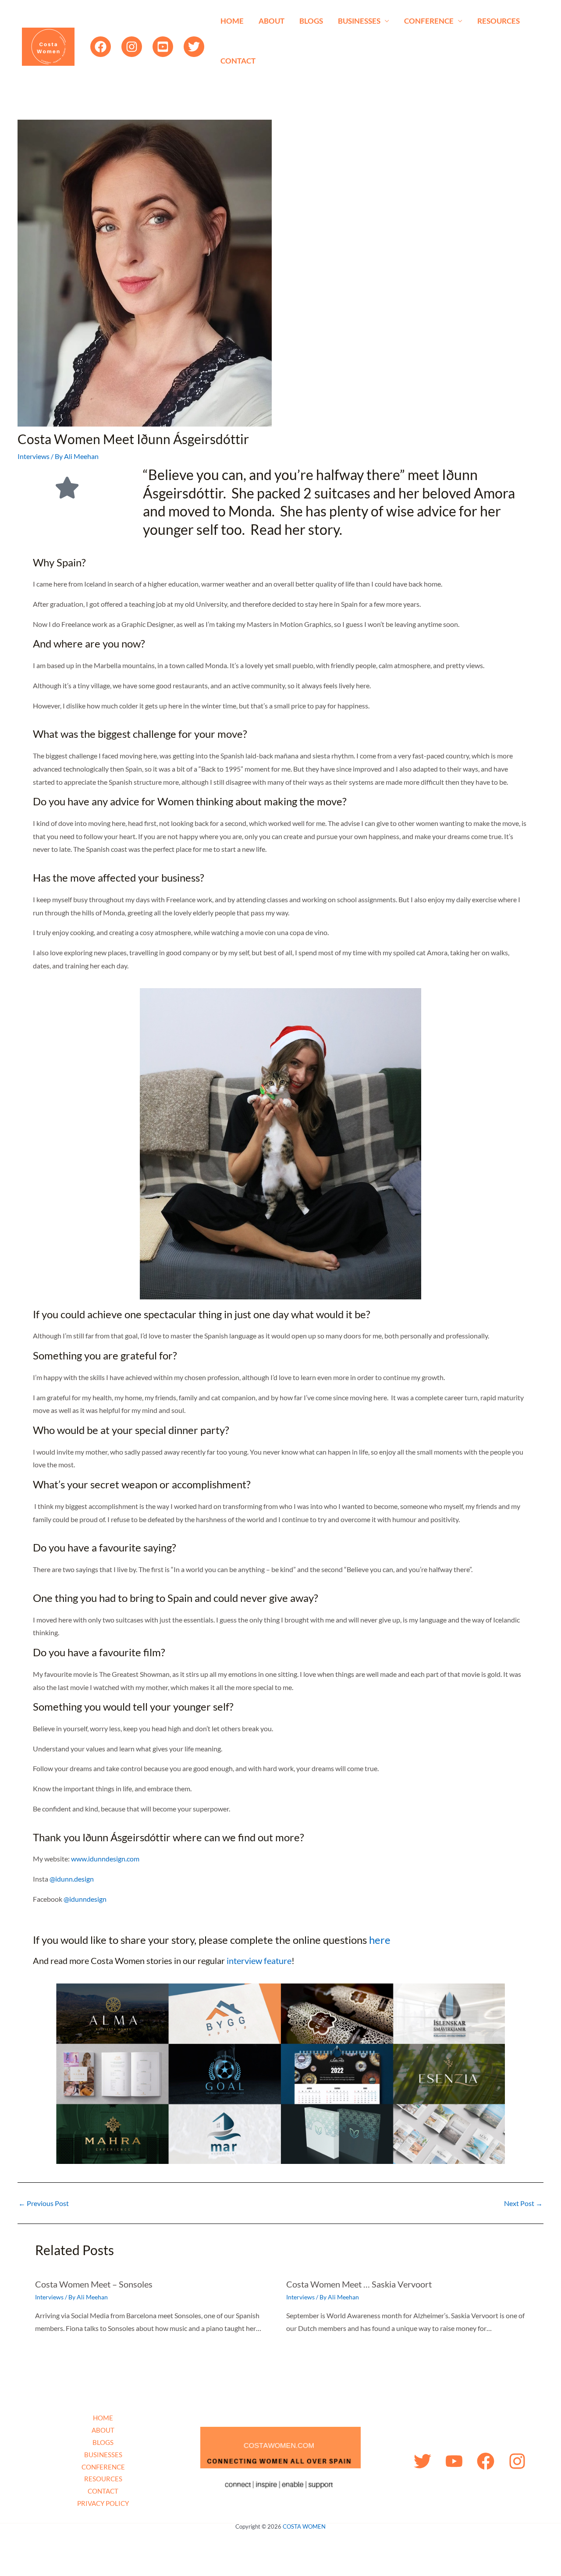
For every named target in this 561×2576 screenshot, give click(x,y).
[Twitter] (194, 47)
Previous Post (44, 2203)
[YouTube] (163, 47)
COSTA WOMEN (304, 2526)
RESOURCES (499, 21)
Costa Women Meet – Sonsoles (94, 2284)
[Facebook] (101, 47)
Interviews (34, 456)
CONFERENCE (429, 21)
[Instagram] (132, 47)
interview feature (259, 1960)
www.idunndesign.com (105, 1859)
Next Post (523, 2203)
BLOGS (311, 21)
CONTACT (238, 61)
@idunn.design (72, 1879)
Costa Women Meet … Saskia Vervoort (359, 2284)
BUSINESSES (359, 21)
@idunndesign (85, 1899)
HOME (232, 21)
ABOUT (272, 21)
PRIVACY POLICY (103, 2503)
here (380, 1940)
